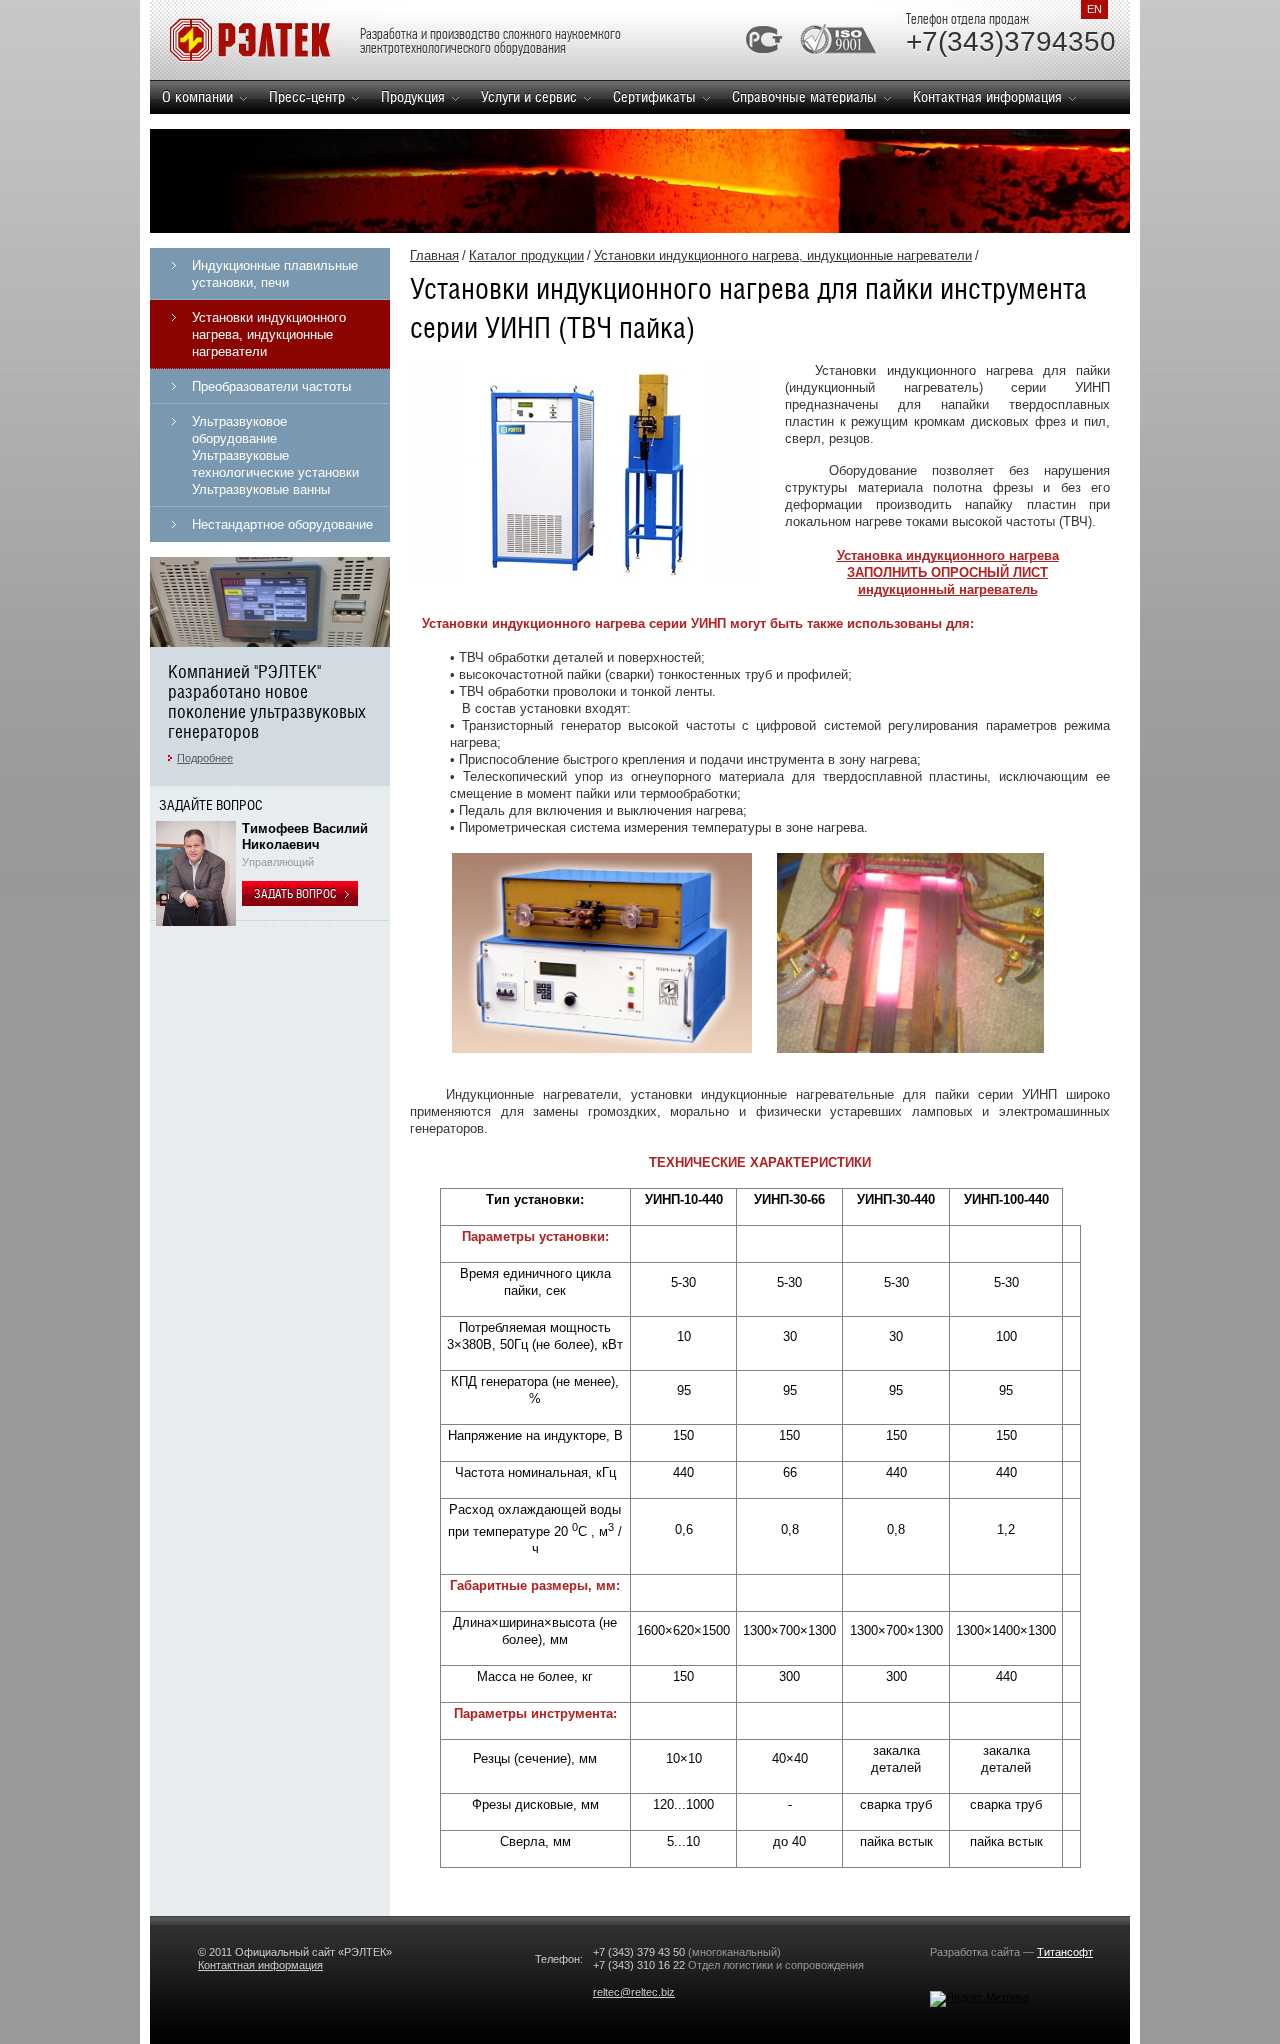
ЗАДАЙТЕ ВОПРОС (211, 805)
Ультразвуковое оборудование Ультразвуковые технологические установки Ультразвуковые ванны (275, 455)
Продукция (413, 96)
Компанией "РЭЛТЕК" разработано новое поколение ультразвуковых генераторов (267, 701)
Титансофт (1065, 1952)
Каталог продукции (526, 255)
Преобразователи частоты (271, 386)
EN (1094, 9)
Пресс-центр (307, 96)
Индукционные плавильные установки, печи (275, 274)
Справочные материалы (804, 96)
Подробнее (205, 758)
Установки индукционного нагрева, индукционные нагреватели (269, 334)
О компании (197, 96)
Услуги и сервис (529, 96)
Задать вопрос (296, 894)
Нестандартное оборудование (282, 524)
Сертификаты (654, 96)
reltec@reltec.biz (634, 1992)
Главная (434, 255)
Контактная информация (987, 96)
